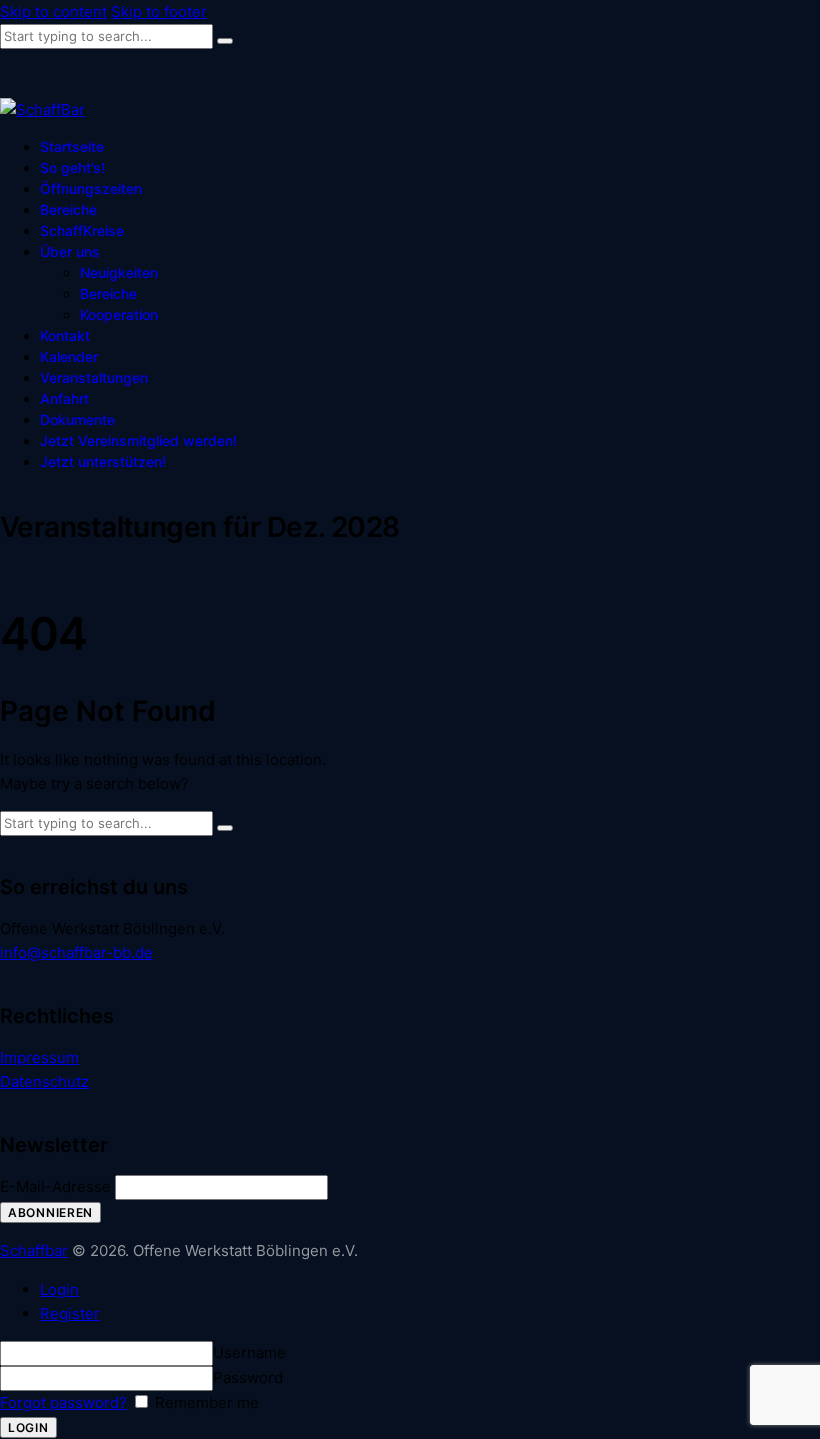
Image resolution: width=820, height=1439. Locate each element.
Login (59, 1289)
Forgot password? (63, 1402)
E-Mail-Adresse (55, 1186)
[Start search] (225, 41)
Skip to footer (159, 11)
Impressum (39, 1057)
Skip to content (53, 11)
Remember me (205, 1402)
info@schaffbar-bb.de (76, 952)
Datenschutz (44, 1081)
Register (70, 1313)
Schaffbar (34, 1250)
